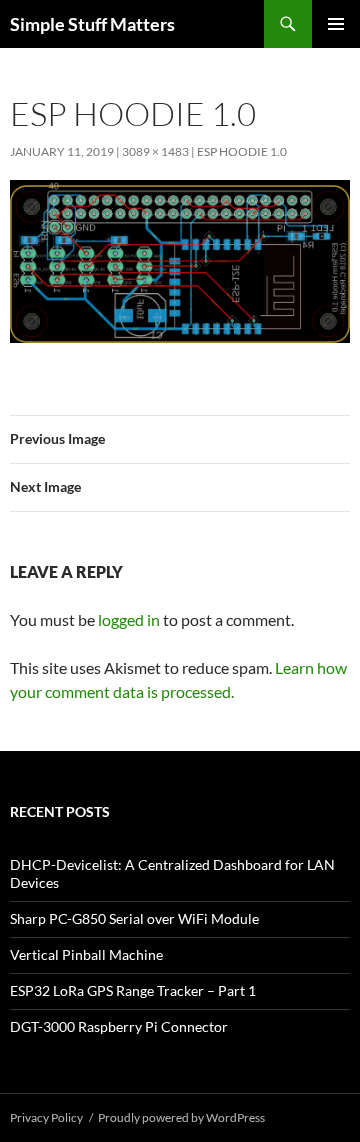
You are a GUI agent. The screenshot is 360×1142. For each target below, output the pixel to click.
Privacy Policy (46, 1117)
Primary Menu (336, 24)
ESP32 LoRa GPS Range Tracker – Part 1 (133, 990)
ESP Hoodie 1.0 (242, 151)
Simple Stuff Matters (92, 24)
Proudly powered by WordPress (181, 1117)
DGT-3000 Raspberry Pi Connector (119, 1026)
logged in (129, 619)
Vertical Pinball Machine (86, 954)
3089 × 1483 (155, 151)
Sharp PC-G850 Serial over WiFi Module (134, 918)
